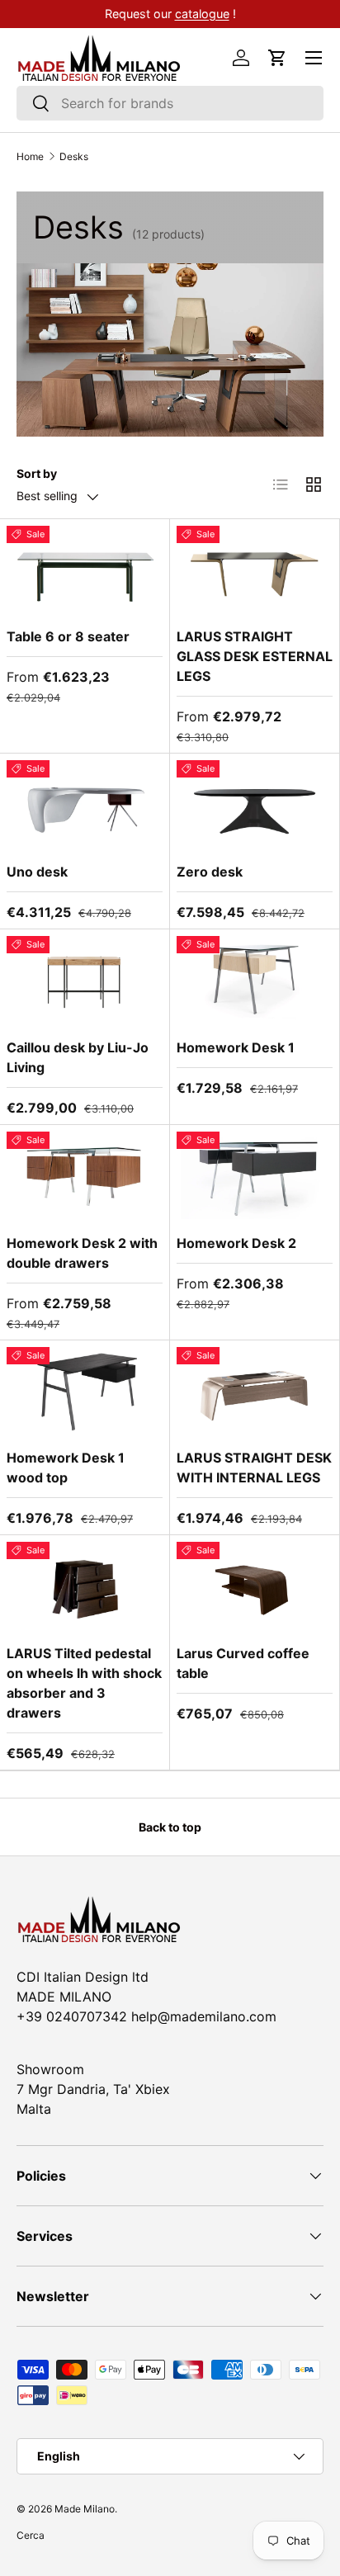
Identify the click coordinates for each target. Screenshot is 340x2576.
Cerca (31, 2535)
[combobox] (170, 103)
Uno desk (37, 872)
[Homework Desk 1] (255, 980)
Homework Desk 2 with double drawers (82, 1253)
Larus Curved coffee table (243, 1663)
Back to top (170, 1827)
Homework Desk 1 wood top (66, 1468)
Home (30, 157)
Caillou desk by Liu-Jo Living (78, 1057)
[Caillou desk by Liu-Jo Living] (85, 980)
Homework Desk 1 (236, 1047)
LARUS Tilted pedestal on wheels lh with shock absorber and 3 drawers (84, 1683)
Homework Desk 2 (236, 1243)
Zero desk (210, 872)
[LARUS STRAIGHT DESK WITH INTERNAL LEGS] (255, 1391)
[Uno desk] (85, 804)
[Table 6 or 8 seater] (85, 570)
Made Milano (85, 2509)
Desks (74, 157)
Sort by (37, 473)
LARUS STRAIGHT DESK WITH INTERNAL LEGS (254, 1468)
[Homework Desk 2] (255, 1176)
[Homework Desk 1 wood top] (85, 1391)
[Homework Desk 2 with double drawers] (85, 1176)
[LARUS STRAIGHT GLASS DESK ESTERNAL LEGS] (255, 570)
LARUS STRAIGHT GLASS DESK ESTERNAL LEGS (255, 656)
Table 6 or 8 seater (68, 636)
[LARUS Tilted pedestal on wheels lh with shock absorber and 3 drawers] (85, 1586)
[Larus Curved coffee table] (255, 1586)
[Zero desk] (255, 804)
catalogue (231, 14)
